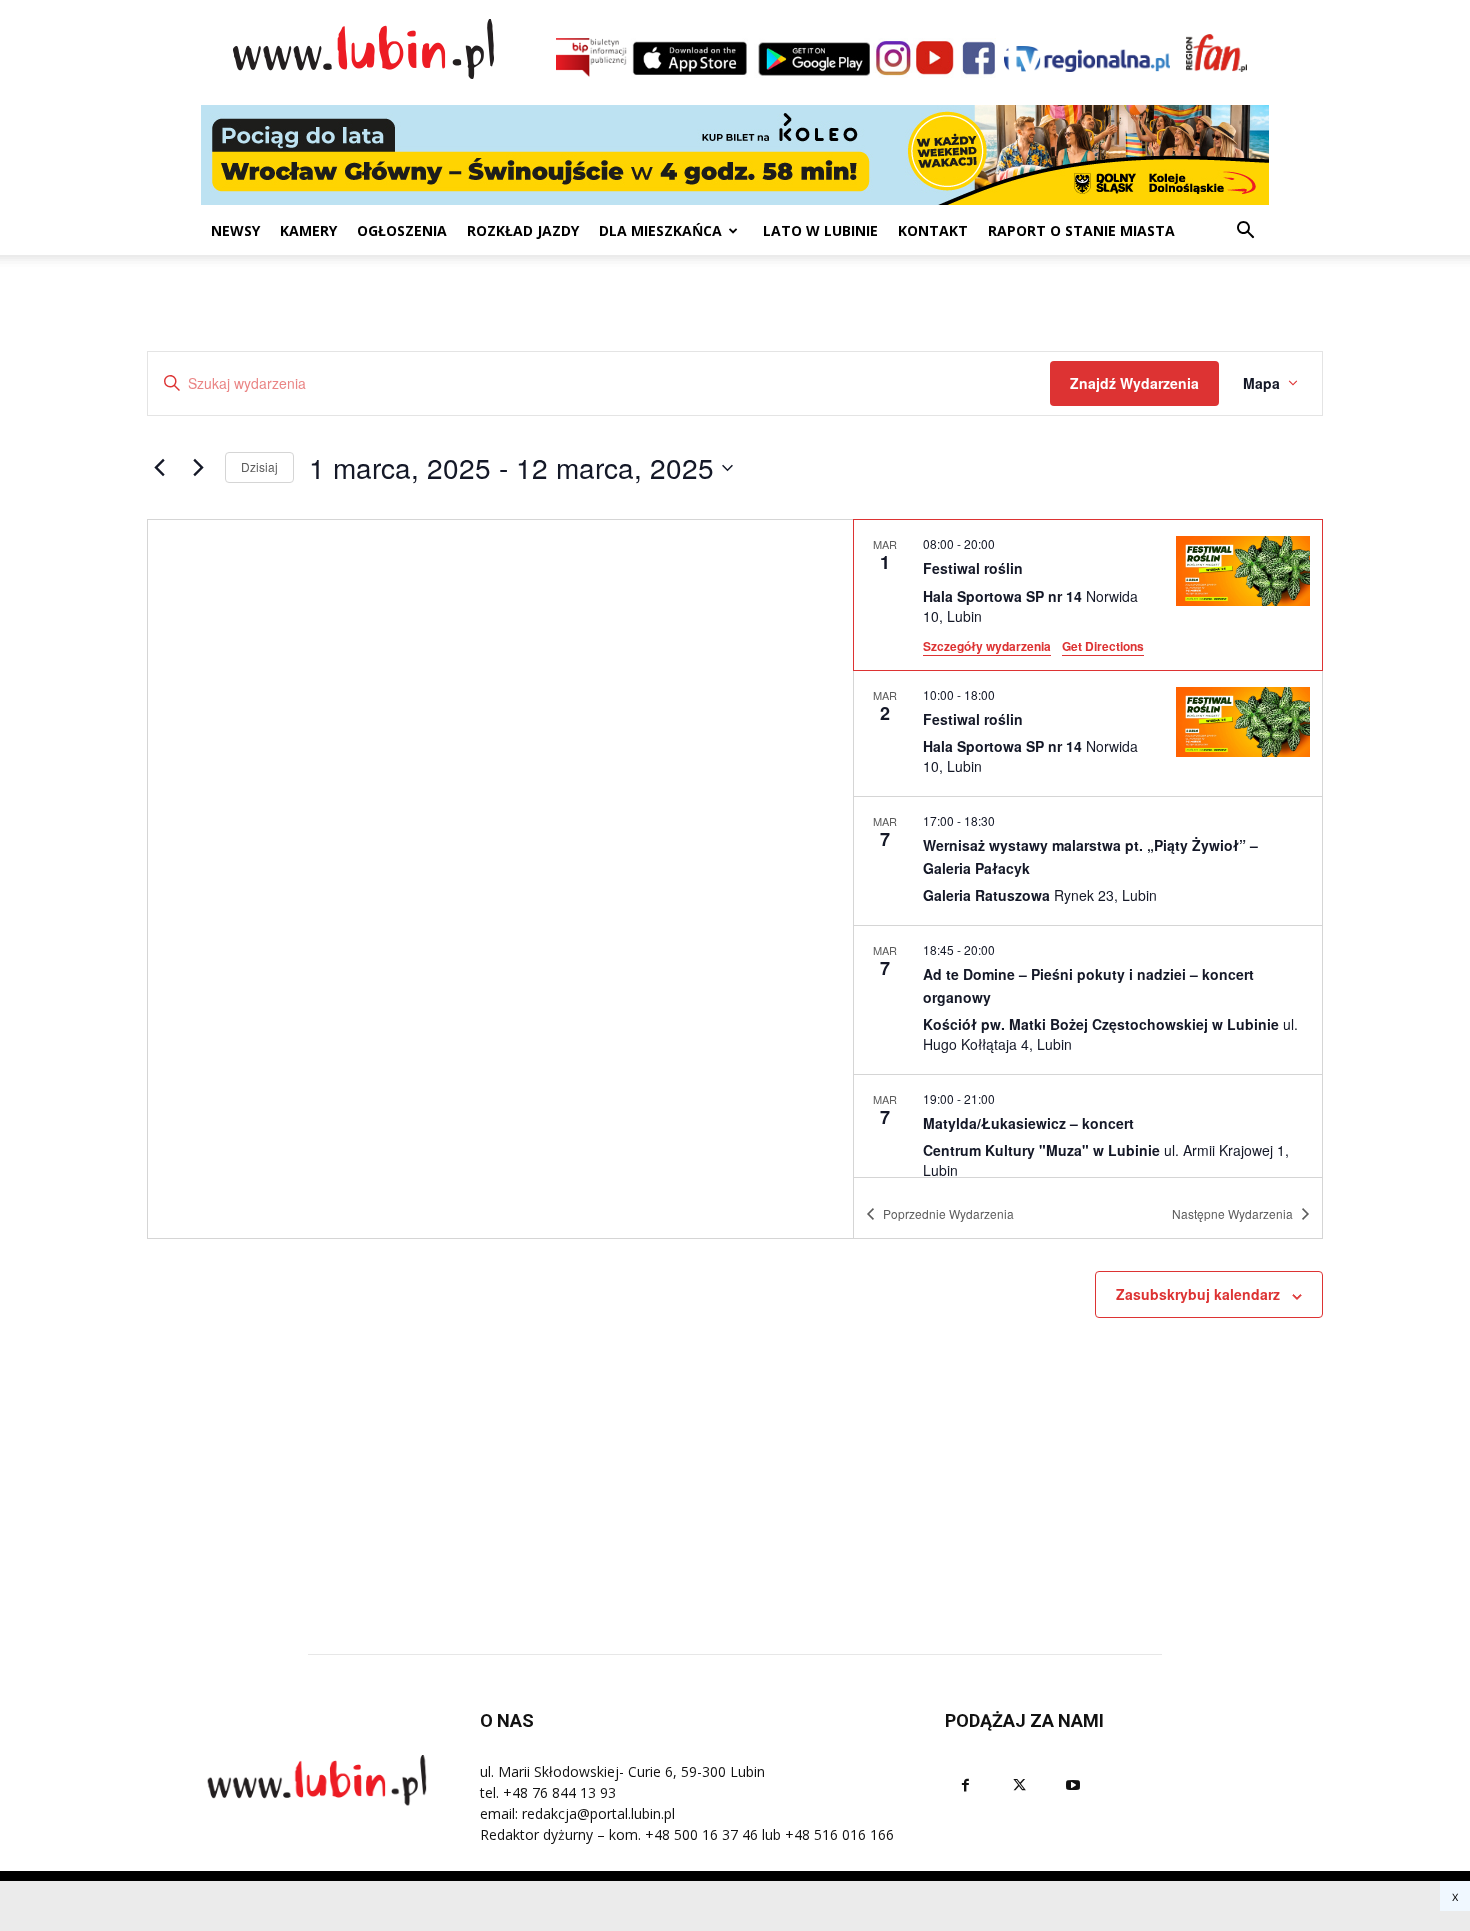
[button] (1245, 232)
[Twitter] (1019, 1785)
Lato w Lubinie (820, 230)
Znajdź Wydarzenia (1134, 383)
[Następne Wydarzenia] (198, 468)
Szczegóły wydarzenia (987, 646)
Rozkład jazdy (523, 230)
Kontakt (933, 230)
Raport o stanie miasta (1081, 230)
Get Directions (1103, 646)
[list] (1088, 848)
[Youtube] (1073, 1785)
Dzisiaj (259, 466)
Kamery (308, 230)
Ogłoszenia (402, 230)
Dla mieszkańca (660, 230)
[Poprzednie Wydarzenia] (159, 468)
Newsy (235, 230)
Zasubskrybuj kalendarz (1198, 1294)
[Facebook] (965, 1785)
